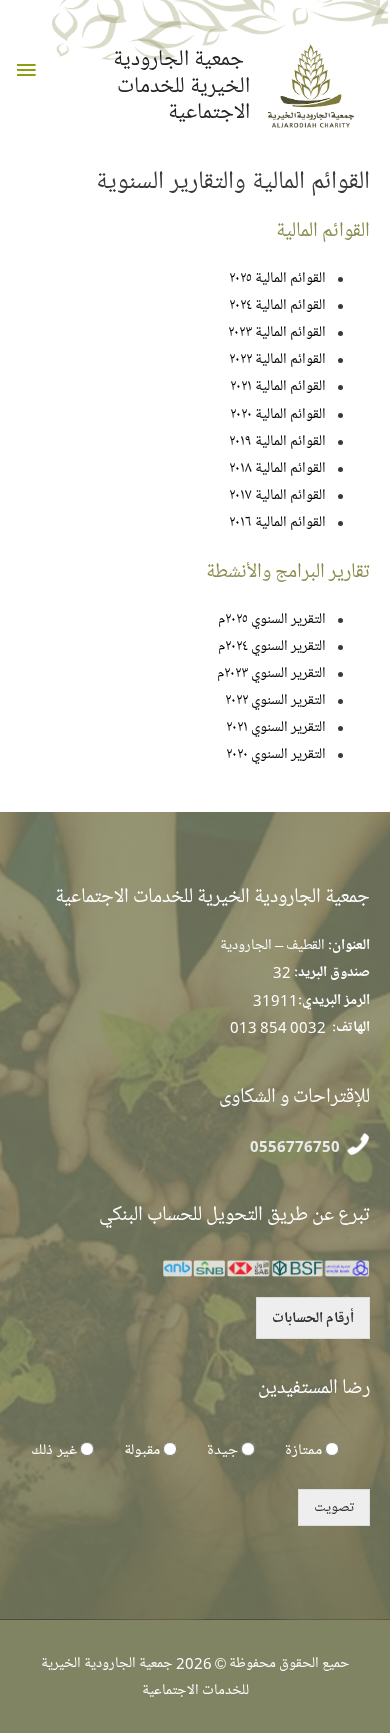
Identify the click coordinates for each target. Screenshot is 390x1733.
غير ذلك (54, 1450)
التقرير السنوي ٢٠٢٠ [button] (276, 754)
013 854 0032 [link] (278, 1027)
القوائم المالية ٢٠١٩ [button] (277, 441)
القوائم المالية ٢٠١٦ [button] (277, 522)
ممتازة (303, 1450)
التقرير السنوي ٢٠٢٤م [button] (272, 646)
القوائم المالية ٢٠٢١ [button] (278, 386)
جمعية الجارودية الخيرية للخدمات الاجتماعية (181, 85)
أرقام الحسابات (313, 1318)
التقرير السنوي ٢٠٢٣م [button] (271, 673)
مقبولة (142, 1450)
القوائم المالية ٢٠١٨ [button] (277, 468)
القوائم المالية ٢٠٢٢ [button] (277, 359)
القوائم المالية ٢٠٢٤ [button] (277, 305)
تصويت (334, 1507)
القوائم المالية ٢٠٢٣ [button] (277, 332)
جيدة (222, 1450)
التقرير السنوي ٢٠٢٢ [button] (275, 700)
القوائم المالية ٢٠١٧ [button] (277, 495)
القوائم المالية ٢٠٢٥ (277, 278)
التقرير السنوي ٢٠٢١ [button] (276, 727)
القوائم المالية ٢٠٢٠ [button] (278, 414)
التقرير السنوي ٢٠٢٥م (272, 619)
